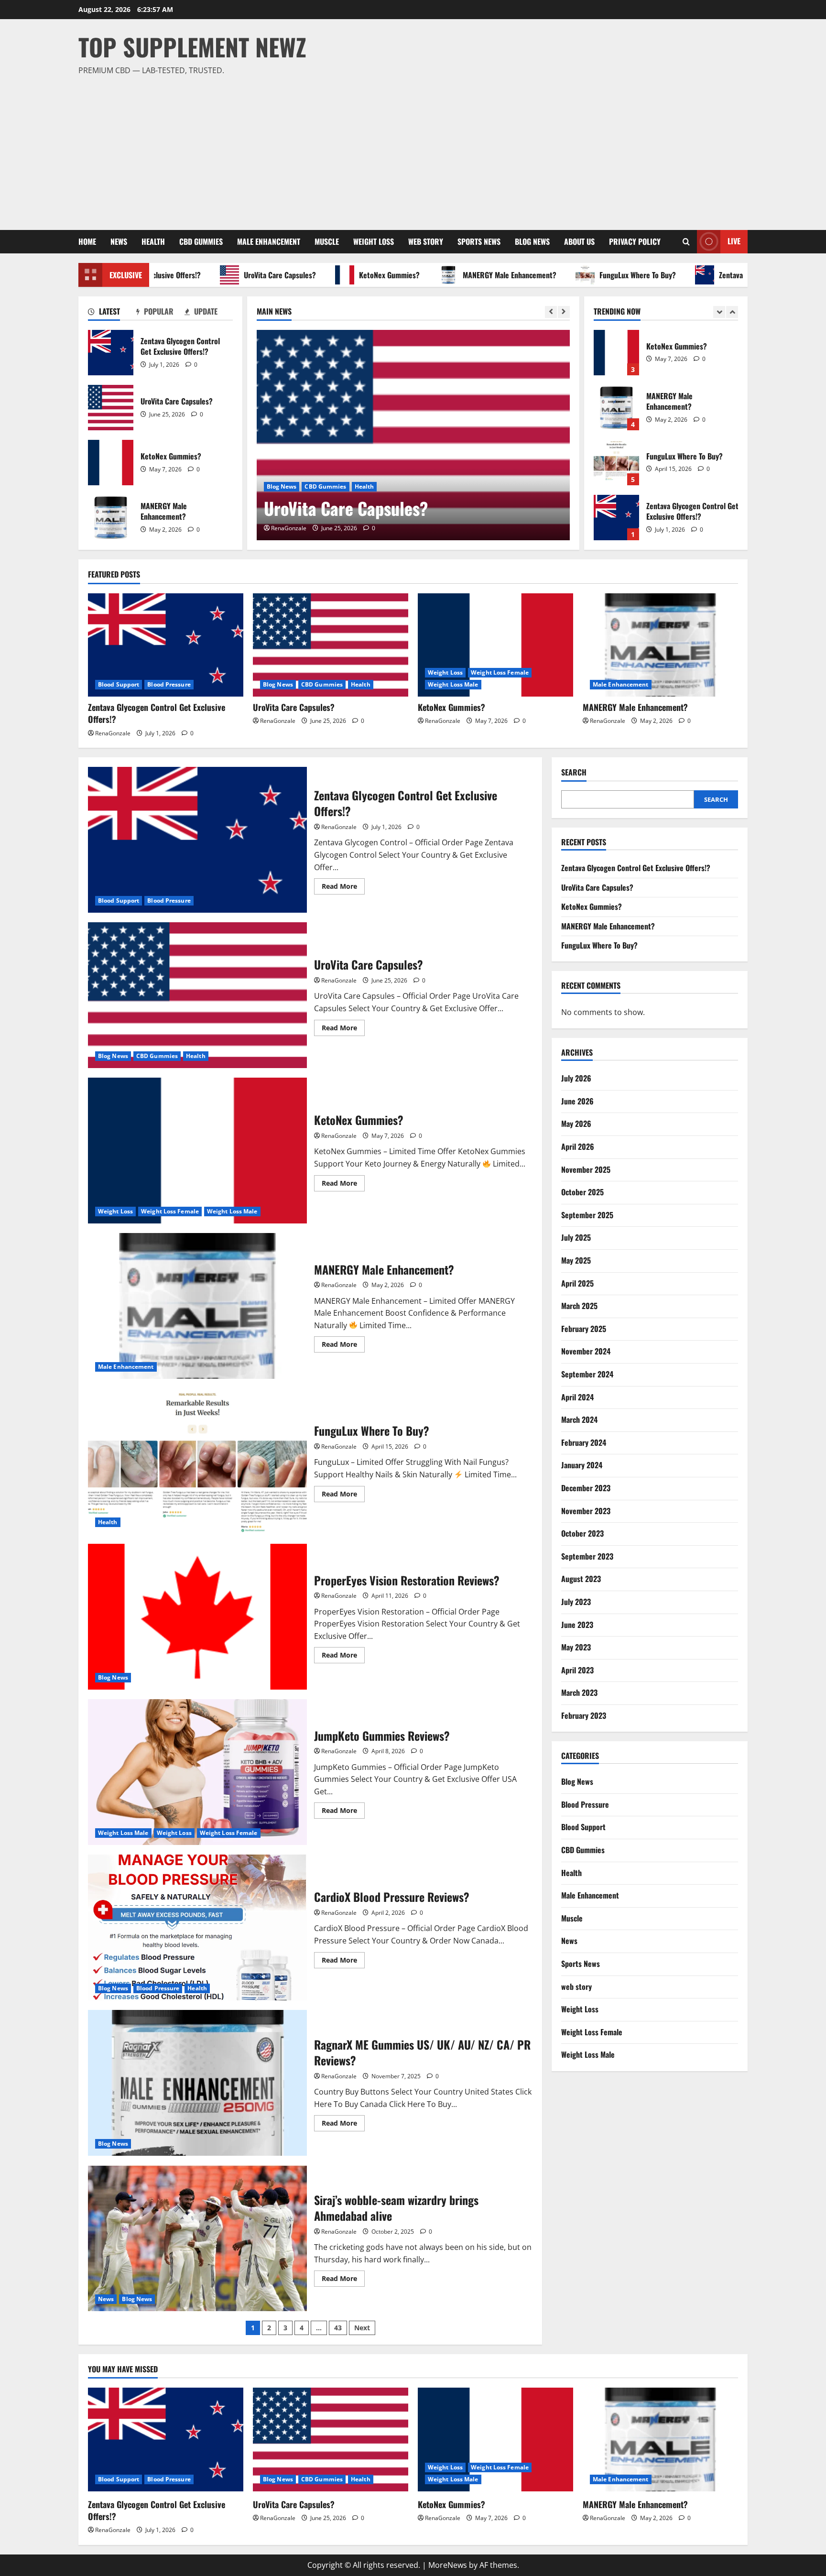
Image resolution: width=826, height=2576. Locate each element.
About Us (579, 241)
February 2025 (584, 1329)
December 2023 (586, 1488)
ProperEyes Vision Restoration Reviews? (197, 1617)
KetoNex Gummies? (339, 275)
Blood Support (119, 684)
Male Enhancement (269, 241)
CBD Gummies (201, 241)
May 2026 (576, 1124)
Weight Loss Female (500, 672)
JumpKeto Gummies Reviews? (197, 1772)
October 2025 (582, 1192)
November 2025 (586, 1169)
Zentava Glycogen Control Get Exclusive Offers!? (111, 353)
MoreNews (448, 2565)
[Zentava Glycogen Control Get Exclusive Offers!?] (166, 645)
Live (734, 241)
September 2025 (587, 1215)
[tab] (112, 313)
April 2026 (578, 1146)
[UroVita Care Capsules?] (413, 435)
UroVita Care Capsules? (229, 275)
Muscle (327, 241)
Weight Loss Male (453, 684)
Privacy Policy (635, 241)
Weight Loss (374, 241)
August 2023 (581, 1579)
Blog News (532, 241)
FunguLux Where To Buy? (587, 275)
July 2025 (576, 1238)
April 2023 (577, 1670)
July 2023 (576, 1602)
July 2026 (576, 1079)
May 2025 (576, 1260)
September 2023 (587, 1556)
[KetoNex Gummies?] (495, 645)
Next (362, 2328)
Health (153, 241)
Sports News (479, 241)
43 (338, 2328)
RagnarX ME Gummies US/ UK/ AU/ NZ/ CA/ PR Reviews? (197, 2083)
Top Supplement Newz (192, 46)
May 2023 (576, 1647)
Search (574, 772)
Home (87, 241)
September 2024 (587, 1374)
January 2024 (582, 1465)
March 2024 (579, 1419)
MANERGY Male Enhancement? (459, 275)
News (119, 241)
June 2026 (577, 1101)
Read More (343, 888)
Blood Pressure (169, 684)
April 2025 (577, 1283)
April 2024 (577, 1397)
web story (426, 241)
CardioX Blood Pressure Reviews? (197, 1927)
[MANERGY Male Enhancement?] (660, 645)
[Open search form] (686, 242)
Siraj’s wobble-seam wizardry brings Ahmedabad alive (197, 2238)
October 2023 (582, 1533)
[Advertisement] (411, 149)
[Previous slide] (551, 312)
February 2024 (584, 1442)
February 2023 (584, 1715)
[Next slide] (564, 312)
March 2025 (579, 1306)
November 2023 (586, 1511)
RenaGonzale (289, 528)
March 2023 (579, 1693)
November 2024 (586, 1352)
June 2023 (577, 1625)
